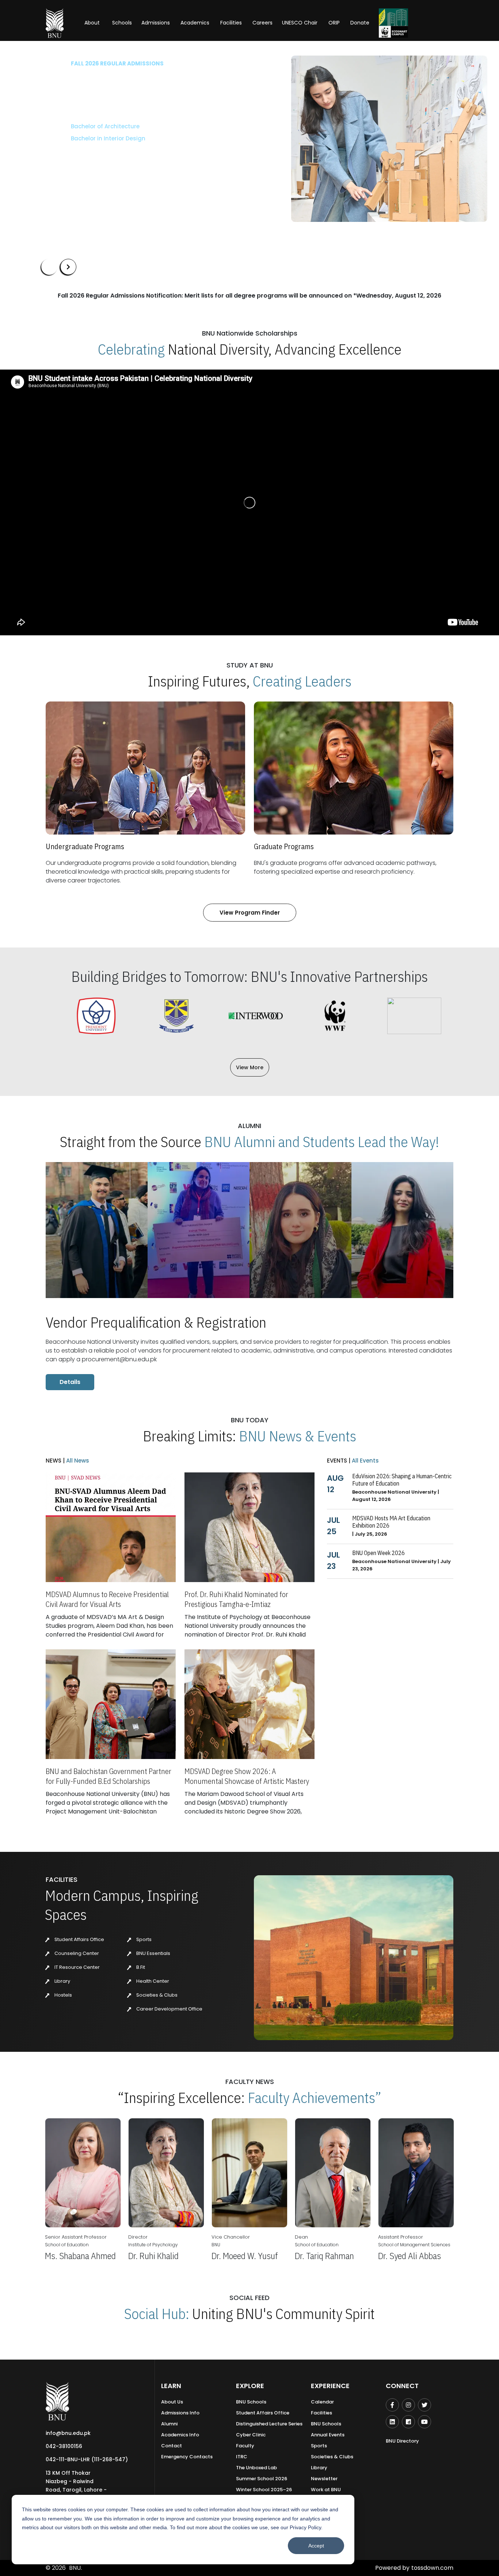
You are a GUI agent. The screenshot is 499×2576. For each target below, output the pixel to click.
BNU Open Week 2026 (378, 1553)
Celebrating (131, 349)
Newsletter (324, 2479)
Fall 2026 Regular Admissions (88, 63)
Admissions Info (180, 2413)
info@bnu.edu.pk (68, 2433)
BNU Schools (251, 2402)
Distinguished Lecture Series (269, 2424)
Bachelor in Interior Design (79, 138)
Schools (122, 23)
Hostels (63, 1995)
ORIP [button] (334, 23)
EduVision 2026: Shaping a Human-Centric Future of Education (402, 1480)
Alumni (169, 2424)
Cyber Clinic (251, 2435)
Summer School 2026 (262, 2479)
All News (77, 1461)
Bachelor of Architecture (76, 126)
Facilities (321, 2413)
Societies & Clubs (156, 1995)
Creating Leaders (302, 681)
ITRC (242, 2457)
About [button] (93, 23)
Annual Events (328, 2435)
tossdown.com (432, 2568)
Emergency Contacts (187, 2457)
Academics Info (180, 2435)
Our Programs (66, 160)
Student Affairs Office (79, 1939)
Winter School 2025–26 (264, 2490)
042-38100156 (64, 2446)
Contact (172, 2446)
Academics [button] (195, 23)
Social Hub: (157, 2314)
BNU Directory (402, 2441)
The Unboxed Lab (256, 2468)
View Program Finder (250, 913)
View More (250, 1067)
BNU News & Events (298, 1436)
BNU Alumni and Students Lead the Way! (322, 1142)
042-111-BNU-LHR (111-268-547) (87, 2459)
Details (70, 1382)
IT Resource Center (77, 1967)
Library (62, 1981)
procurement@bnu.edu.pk (119, 1359)
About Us (172, 2402)
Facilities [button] (231, 23)
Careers (262, 23)
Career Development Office (169, 2009)
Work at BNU (326, 2490)
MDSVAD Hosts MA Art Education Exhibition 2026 (391, 1522)
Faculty (245, 2446)
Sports (143, 1939)
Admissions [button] (156, 23)
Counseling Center (76, 1953)
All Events (365, 1461)
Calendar (322, 2402)
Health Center (152, 1981)
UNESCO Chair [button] (300, 23)
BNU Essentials (153, 1953)
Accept (316, 2546)
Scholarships (117, 160)
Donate (360, 23)
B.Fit (140, 1967)
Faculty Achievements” (315, 2098)
